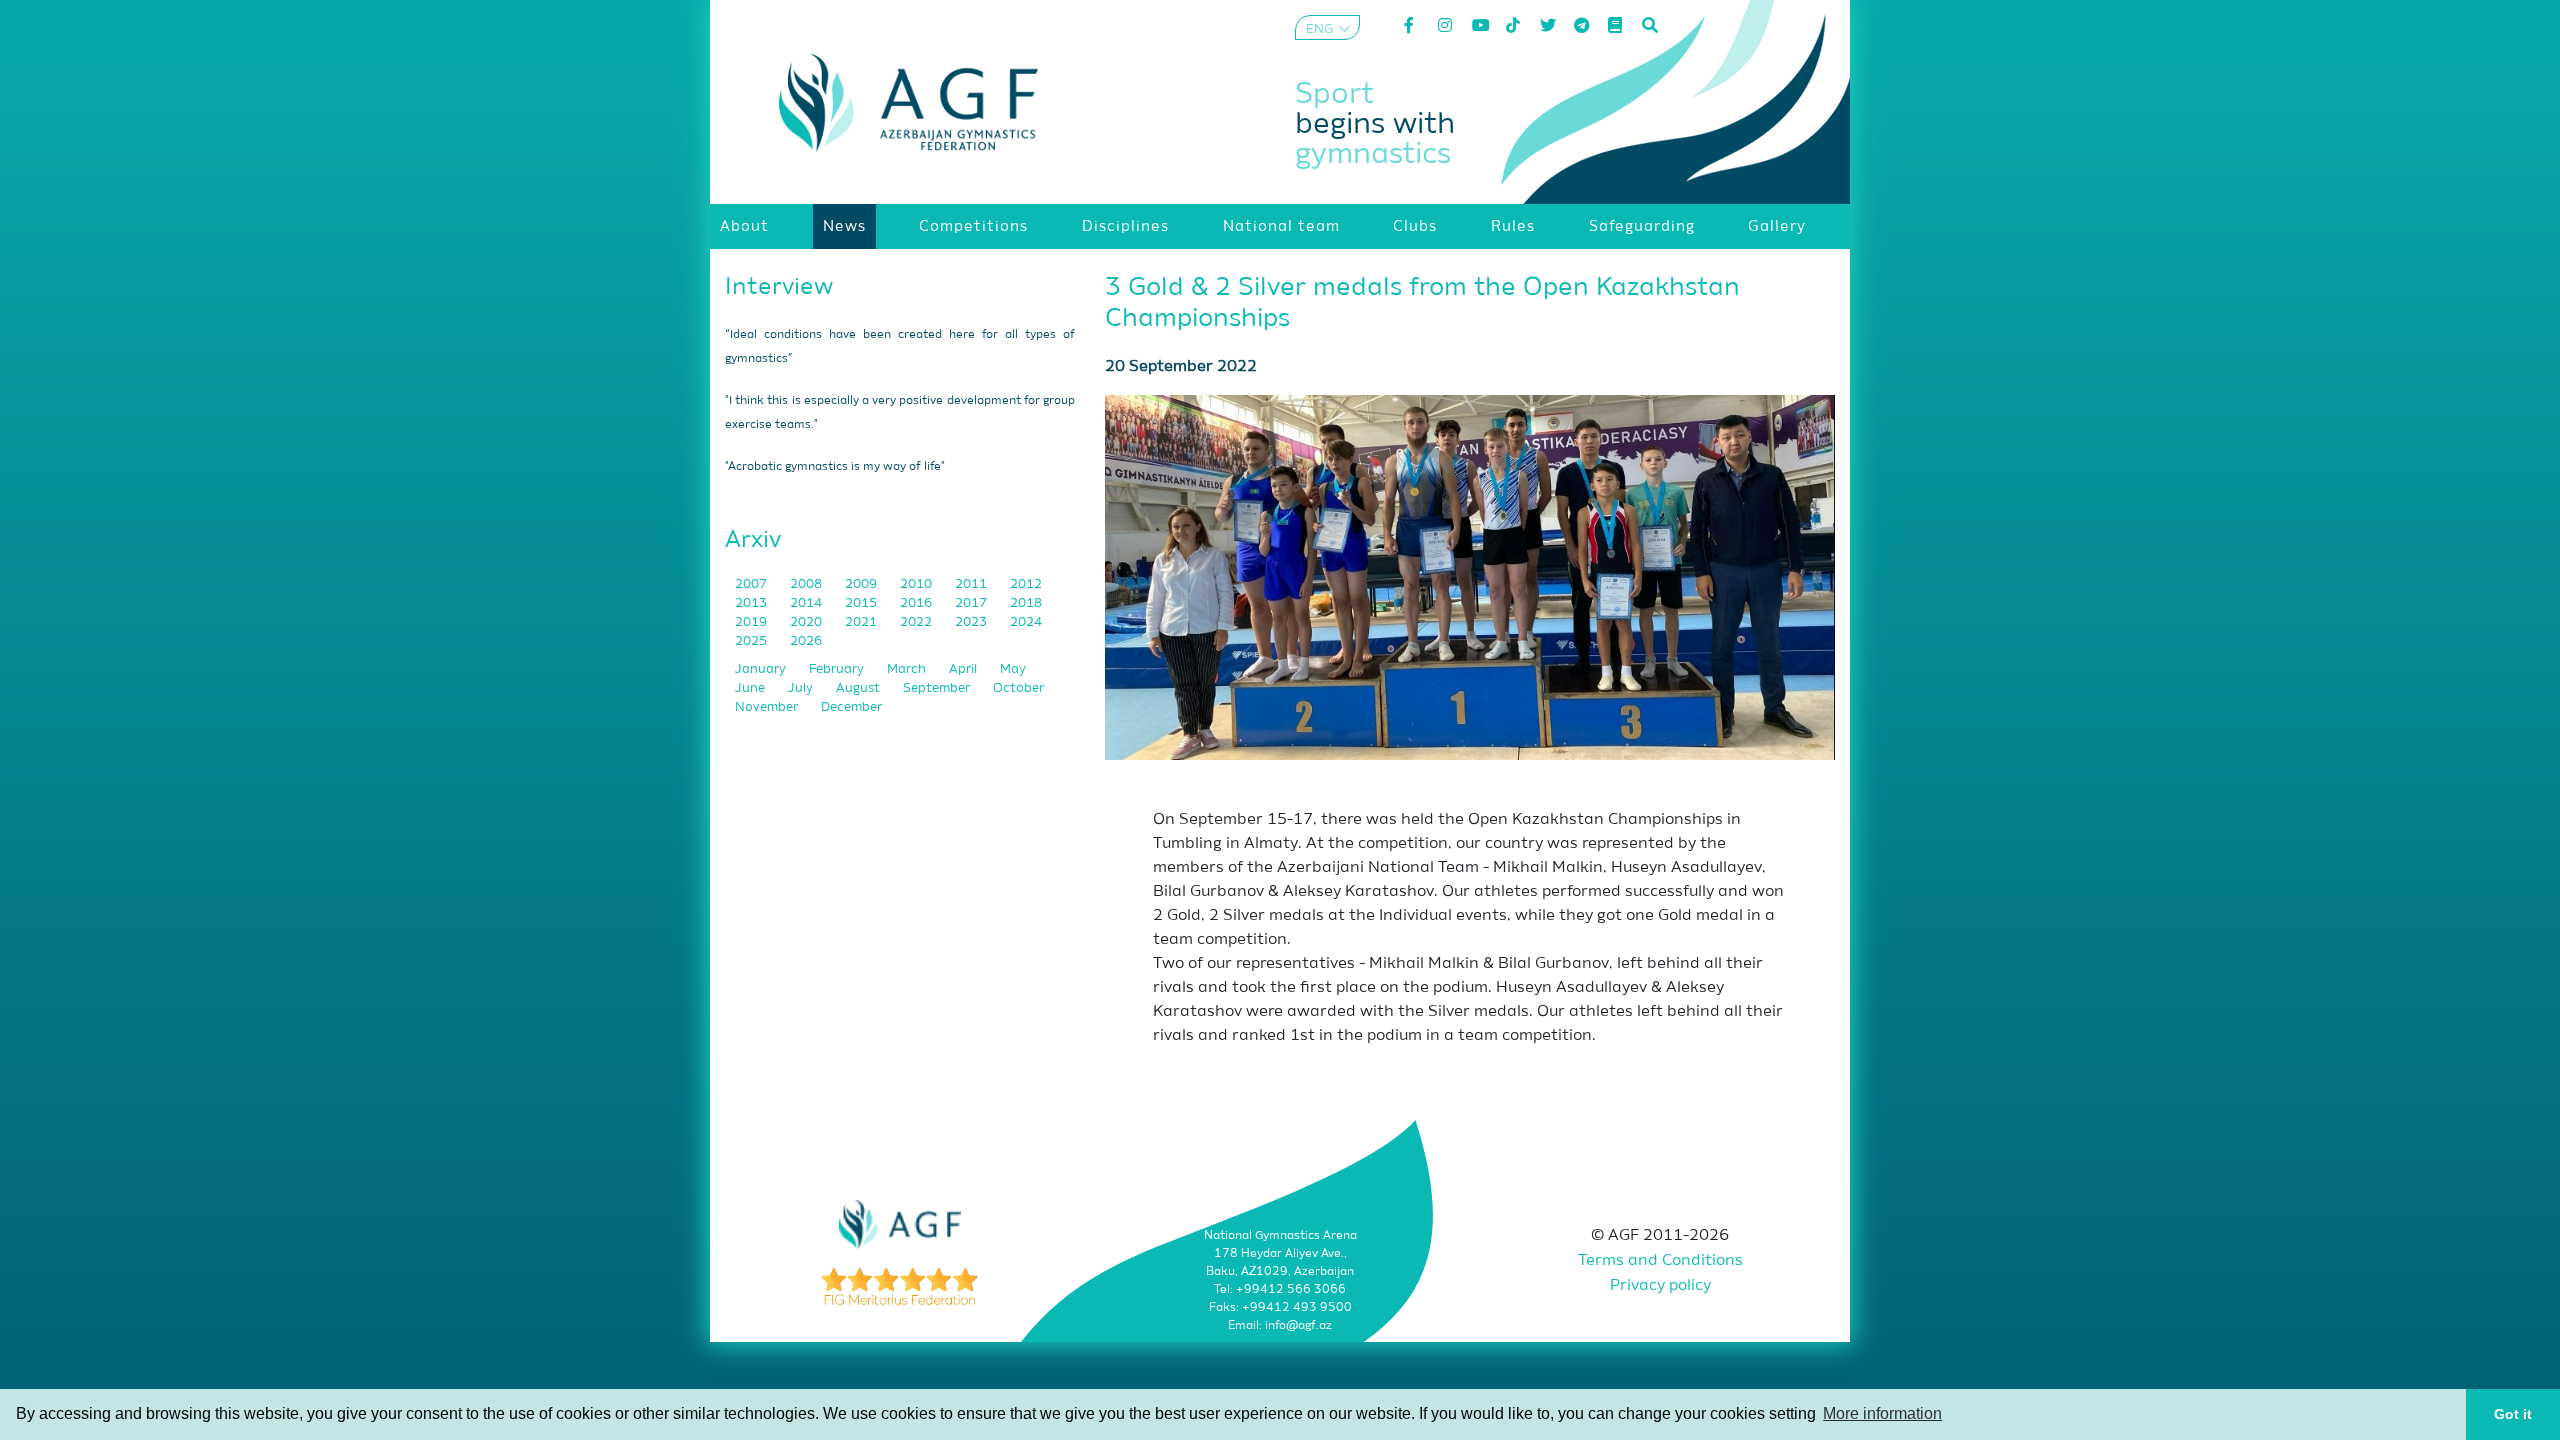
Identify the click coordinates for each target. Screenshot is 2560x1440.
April (964, 669)
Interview (779, 287)
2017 (972, 603)
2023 (972, 622)
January (762, 669)
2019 (752, 622)
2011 (972, 584)
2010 (917, 584)
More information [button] (1882, 1413)
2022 (917, 622)
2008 (807, 584)
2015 (862, 603)
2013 (752, 603)
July (802, 688)
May (1013, 669)
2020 (807, 622)
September (938, 688)
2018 (1026, 603)
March (908, 669)
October (1018, 688)
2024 (1026, 622)
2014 (807, 603)
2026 (806, 641)
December (851, 707)
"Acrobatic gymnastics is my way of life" (835, 467)
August (859, 688)
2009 (862, 584)
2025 (752, 641)
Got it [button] (2513, 1414)
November (768, 707)
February (838, 669)
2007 (752, 584)
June (751, 688)
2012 (1026, 584)
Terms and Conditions (1660, 1261)
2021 (862, 622)
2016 (917, 603)
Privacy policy (1660, 1286)
